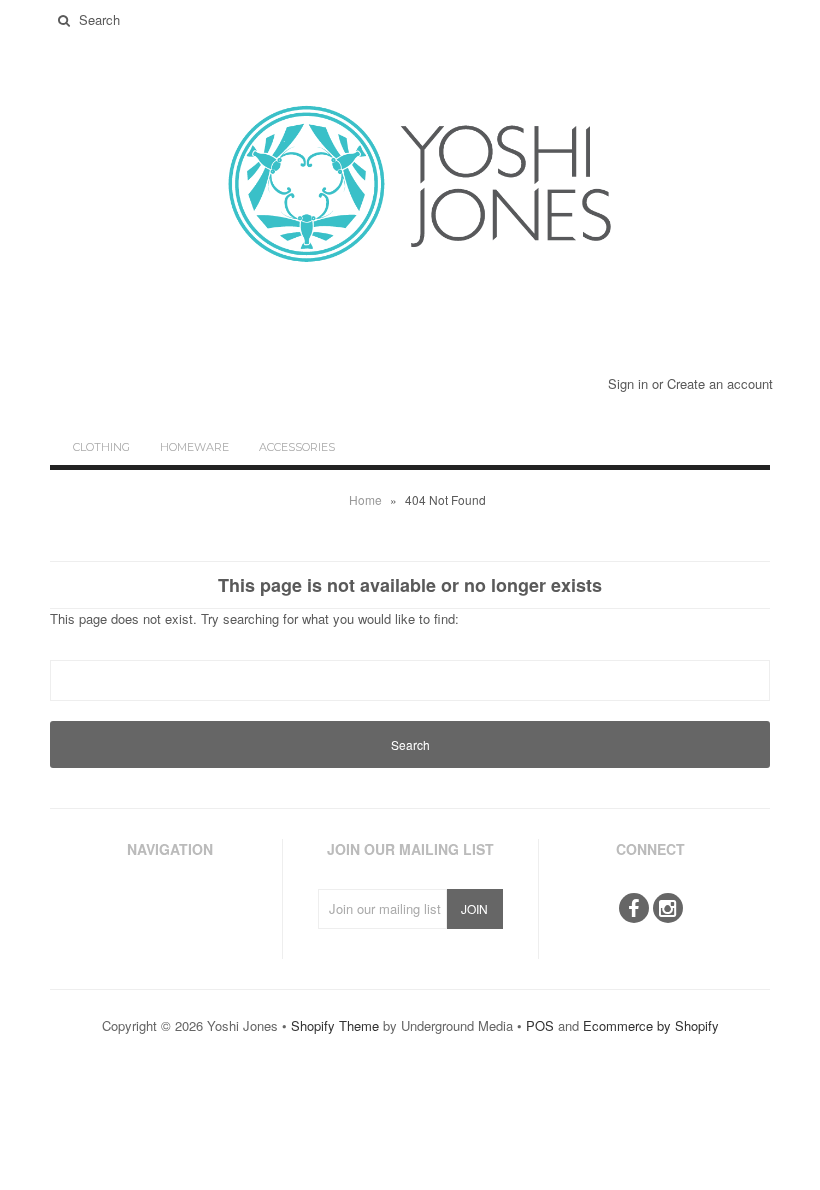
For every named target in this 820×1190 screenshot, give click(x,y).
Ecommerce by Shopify (651, 1025)
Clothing (101, 447)
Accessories (297, 447)
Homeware (194, 447)
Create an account (720, 383)
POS (540, 1025)
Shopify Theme (335, 1025)
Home (365, 499)
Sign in (628, 383)
